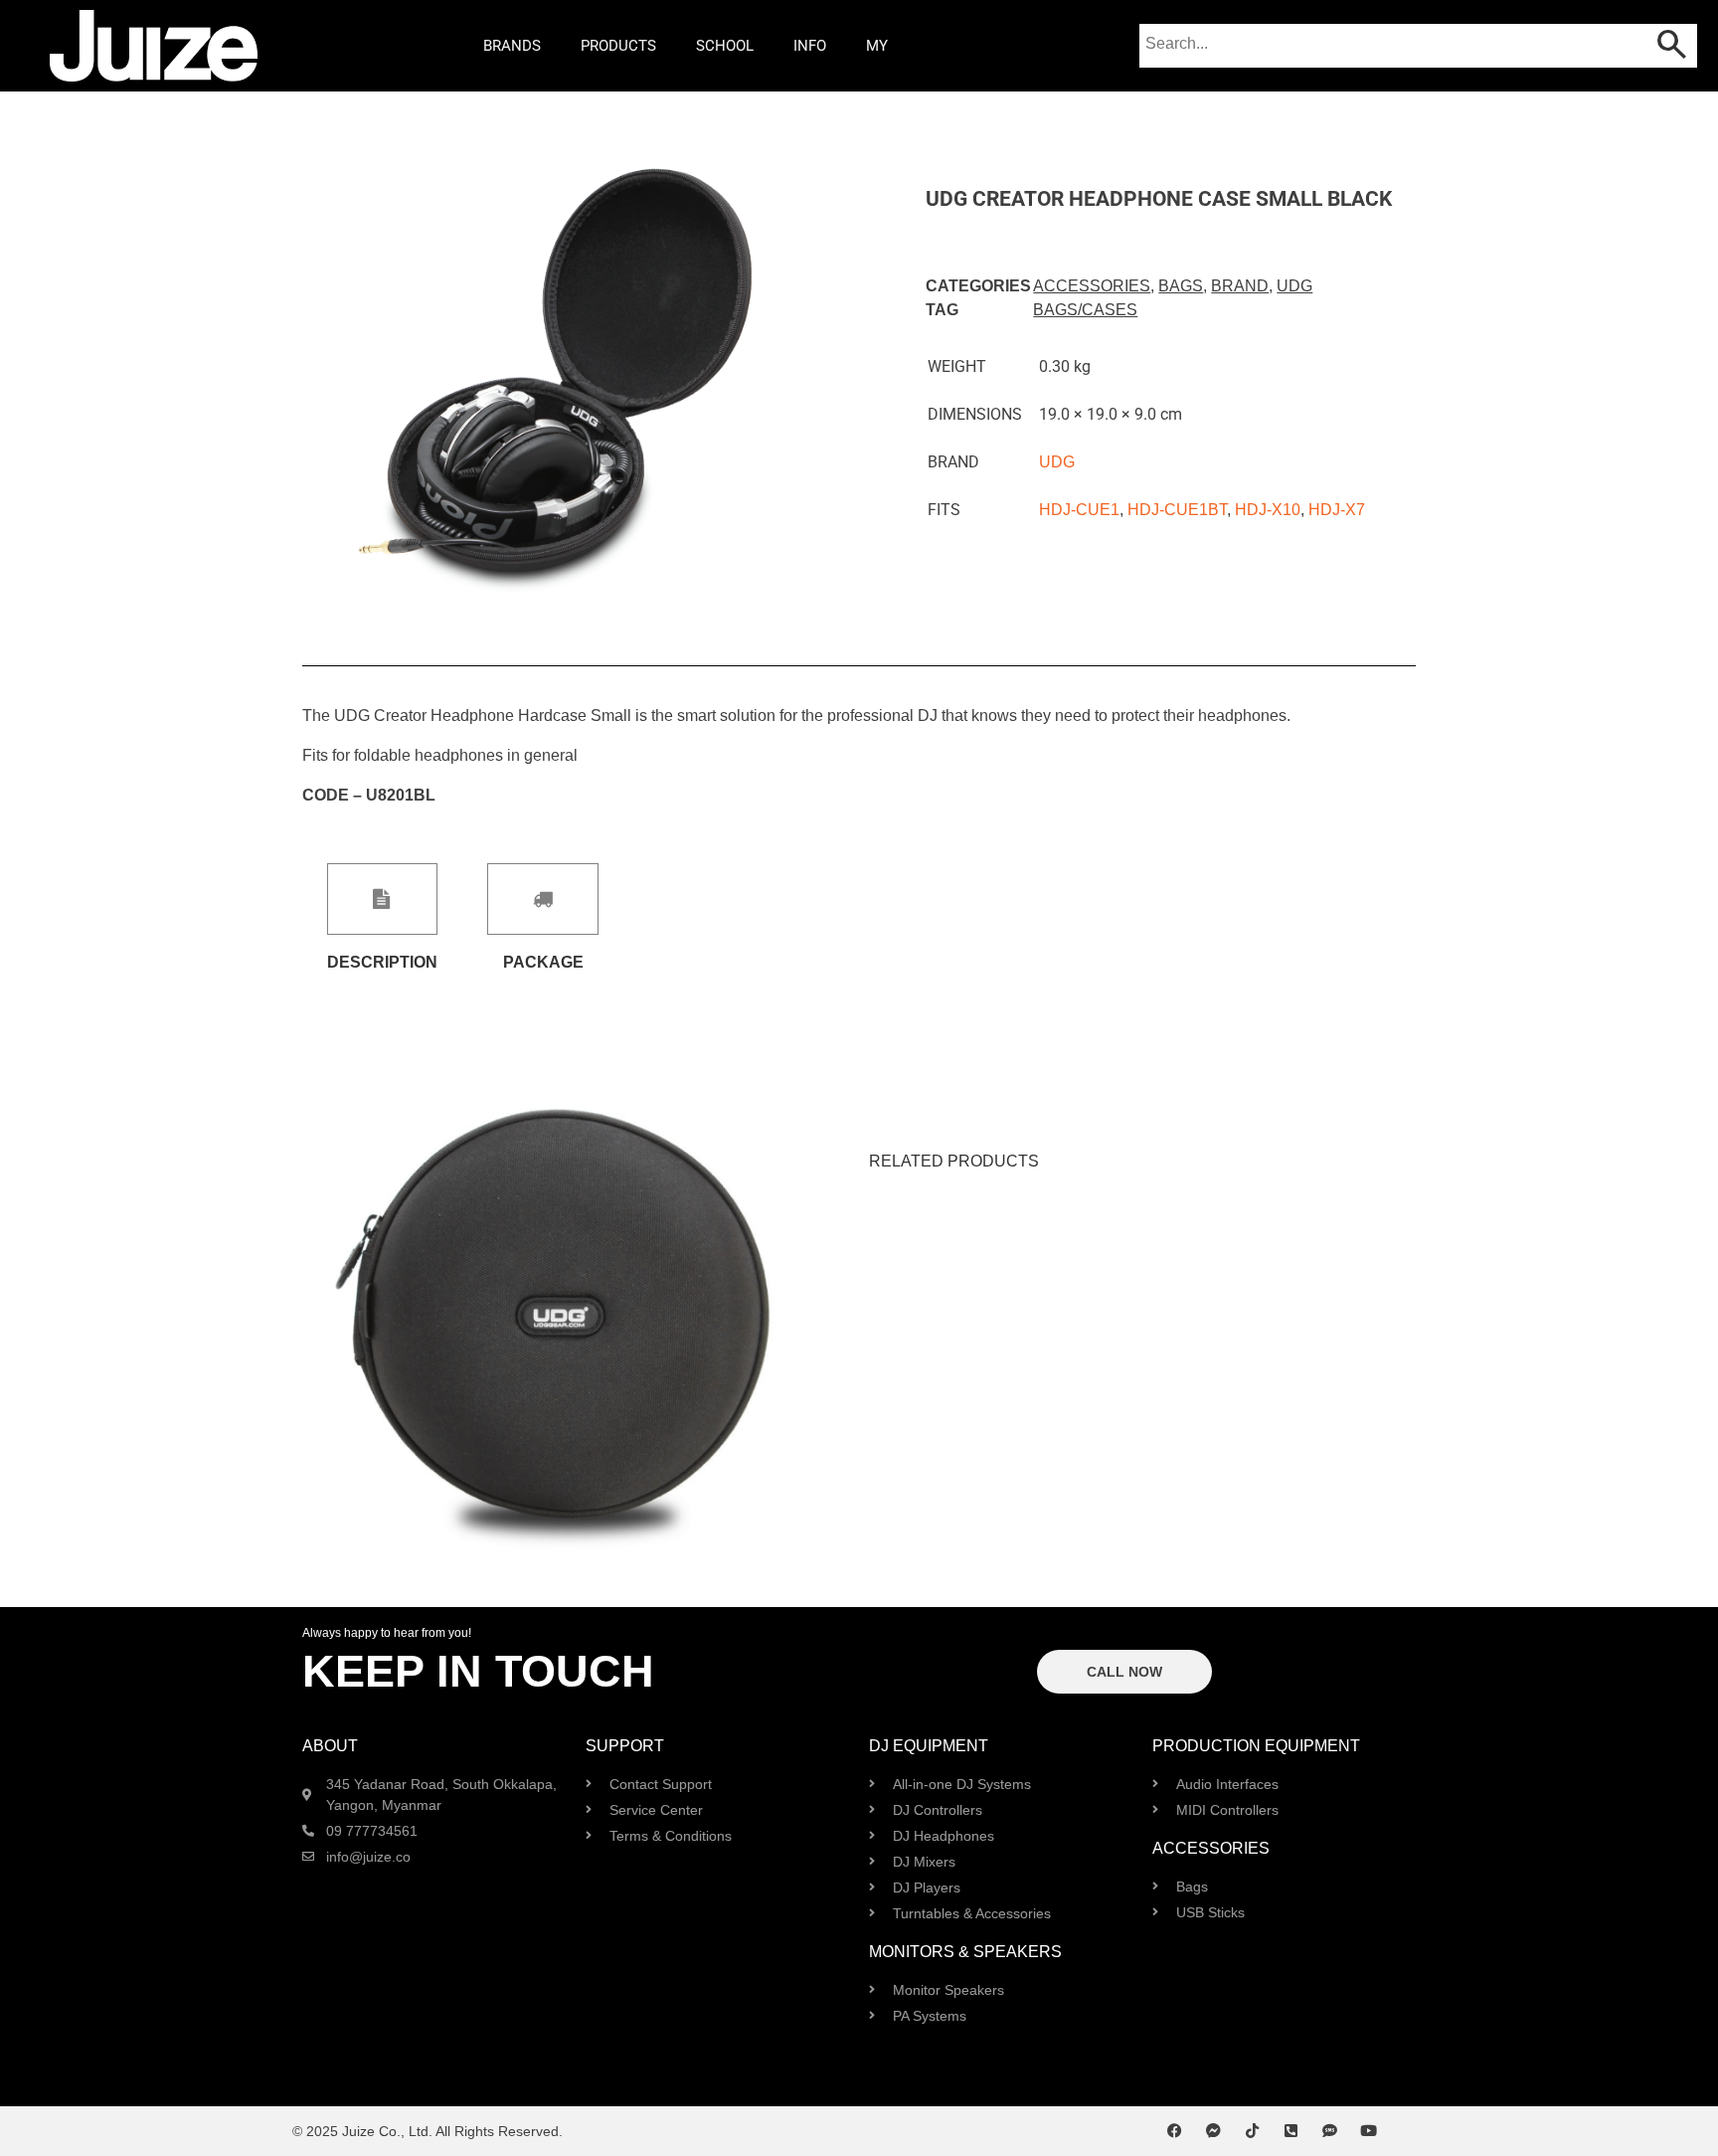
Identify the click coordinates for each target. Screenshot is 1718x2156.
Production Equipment (1256, 1746)
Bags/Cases (1085, 310)
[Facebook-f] (1175, 2131)
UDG (1294, 286)
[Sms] (1330, 2131)
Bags (1181, 286)
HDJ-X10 (1268, 510)
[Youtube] (1369, 2131)
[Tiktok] (1252, 2131)
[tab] (382, 917)
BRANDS (512, 46)
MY (877, 46)
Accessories (1092, 286)
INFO (810, 46)
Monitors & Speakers (965, 1952)
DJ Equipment (929, 1746)
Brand (1240, 286)
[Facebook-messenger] (1213, 2131)
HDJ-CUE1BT (1177, 510)
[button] (320, 399)
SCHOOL (725, 46)
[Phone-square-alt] (1291, 2131)
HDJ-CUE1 (1079, 510)
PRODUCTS (618, 46)
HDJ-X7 (1337, 510)
